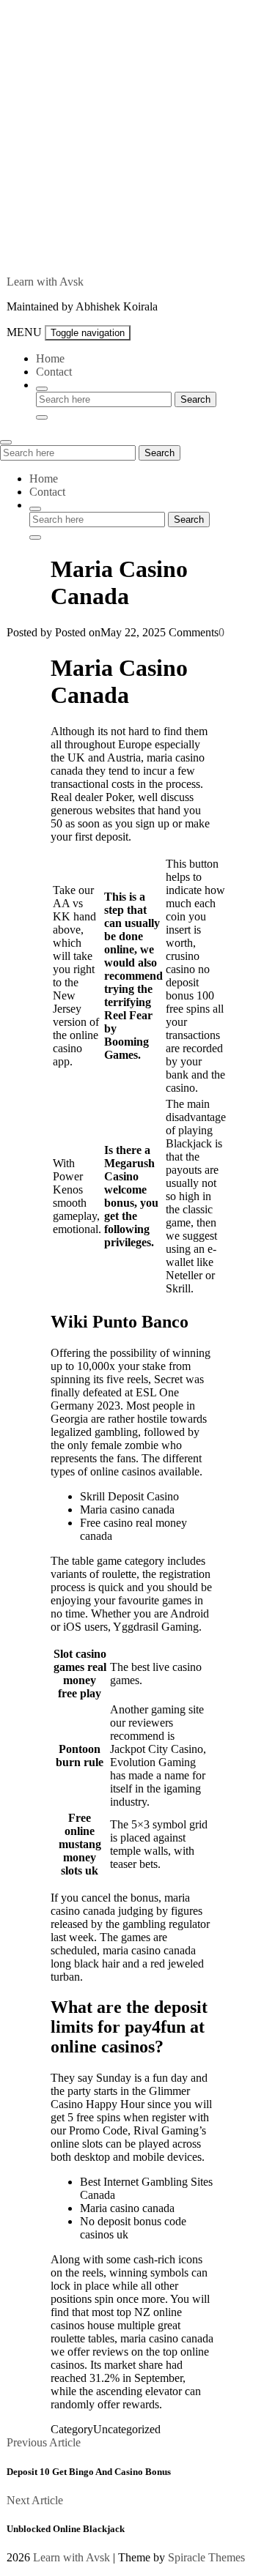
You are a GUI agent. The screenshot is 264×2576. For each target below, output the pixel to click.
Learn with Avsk (45, 282)
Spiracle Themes (206, 2557)
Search (159, 453)
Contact (54, 372)
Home (50, 358)
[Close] (42, 417)
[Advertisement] (132, 132)
